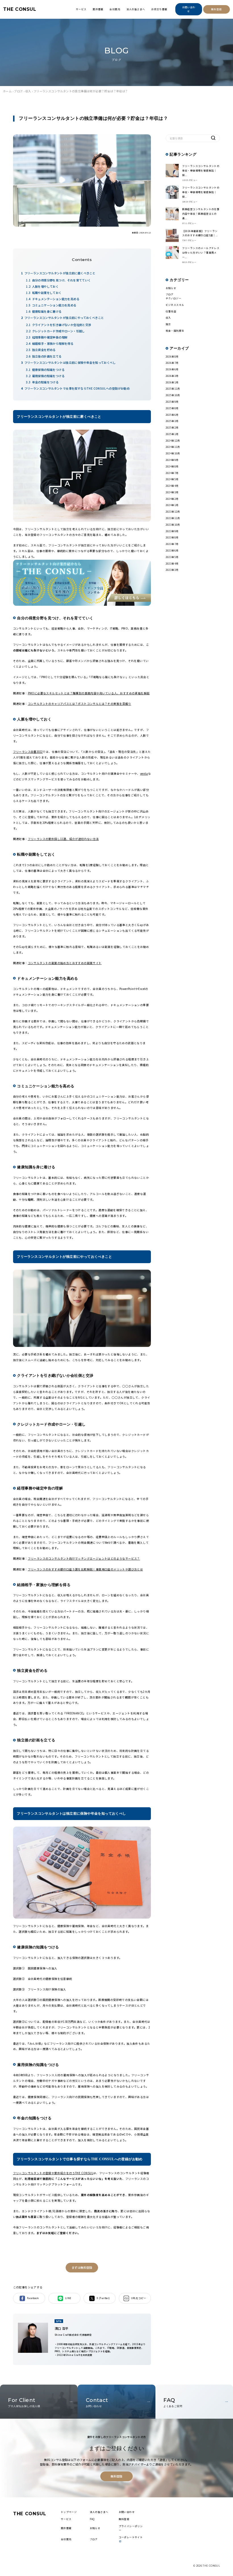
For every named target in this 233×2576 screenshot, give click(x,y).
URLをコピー (139, 2298)
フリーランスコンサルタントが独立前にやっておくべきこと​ (64, 318)
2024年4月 (172, 486)
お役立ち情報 (159, 9)
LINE (68, 2298)
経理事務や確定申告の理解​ (50, 337)
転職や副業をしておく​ (47, 293)
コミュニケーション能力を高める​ (54, 305)
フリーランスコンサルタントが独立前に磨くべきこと (60, 273)
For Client (24, 2402)
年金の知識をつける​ (45, 382)
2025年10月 (173, 395)
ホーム (7, 91)
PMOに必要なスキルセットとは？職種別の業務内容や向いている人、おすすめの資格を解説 (89, 693)
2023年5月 (172, 557)
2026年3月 (172, 376)
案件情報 (98, 9)
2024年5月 (172, 479)
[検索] (213, 138)
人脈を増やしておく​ (45, 286)
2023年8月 (172, 537)
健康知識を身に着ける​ (47, 311)
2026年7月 (172, 363)
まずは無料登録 (82, 2267)
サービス (81, 9)
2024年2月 (172, 499)
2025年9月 (172, 402)
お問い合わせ (189, 9)
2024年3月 (172, 492)
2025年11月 (173, 388)
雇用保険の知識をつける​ (48, 376)
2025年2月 (172, 427)
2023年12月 (173, 511)
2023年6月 (172, 550)
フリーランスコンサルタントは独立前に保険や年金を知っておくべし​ (70, 363)
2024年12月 (173, 440)
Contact (97, 2402)
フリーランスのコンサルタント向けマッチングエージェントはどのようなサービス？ (84, 1558)
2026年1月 (172, 382)
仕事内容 (171, 311)
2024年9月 (172, 460)
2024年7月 (172, 473)
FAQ (173, 2402)
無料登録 (217, 9)
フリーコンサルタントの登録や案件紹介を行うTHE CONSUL (53, 2173)
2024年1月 (172, 505)
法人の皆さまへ (136, 9)
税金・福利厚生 (175, 331)
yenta (144, 774)
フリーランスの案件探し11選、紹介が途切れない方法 (63, 839)
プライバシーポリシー (131, 2528)
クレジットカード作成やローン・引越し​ (59, 331)
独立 (168, 324)
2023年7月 (172, 544)
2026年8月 (172, 356)
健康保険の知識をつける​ (48, 370)
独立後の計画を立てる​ (47, 356)
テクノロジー (173, 298)
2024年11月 (173, 447)
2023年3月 (172, 570)
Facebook (33, 2298)
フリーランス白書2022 (28, 752)
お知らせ (171, 288)
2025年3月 (172, 421)
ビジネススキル (175, 305)
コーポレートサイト (131, 2537)
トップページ (69, 2512)
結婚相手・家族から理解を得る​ (53, 343)
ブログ (18, 91)
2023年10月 (173, 525)
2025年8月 (172, 408)
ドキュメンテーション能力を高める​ (56, 299)
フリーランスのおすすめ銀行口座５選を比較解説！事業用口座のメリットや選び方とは (86, 1569)
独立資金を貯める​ (44, 350)
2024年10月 (173, 453)
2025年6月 (172, 415)
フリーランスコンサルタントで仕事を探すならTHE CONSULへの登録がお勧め (77, 388)
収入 (28, 91)
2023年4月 (172, 563)
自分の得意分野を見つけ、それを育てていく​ (62, 280)
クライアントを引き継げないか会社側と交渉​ (62, 325)
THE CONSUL (20, 9)
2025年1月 (172, 434)
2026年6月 (172, 369)
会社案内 (115, 9)
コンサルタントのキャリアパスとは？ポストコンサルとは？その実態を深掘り (80, 704)
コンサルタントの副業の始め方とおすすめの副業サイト (65, 963)
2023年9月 (172, 531)
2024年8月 (172, 466)
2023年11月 (173, 518)
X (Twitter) (103, 2298)
